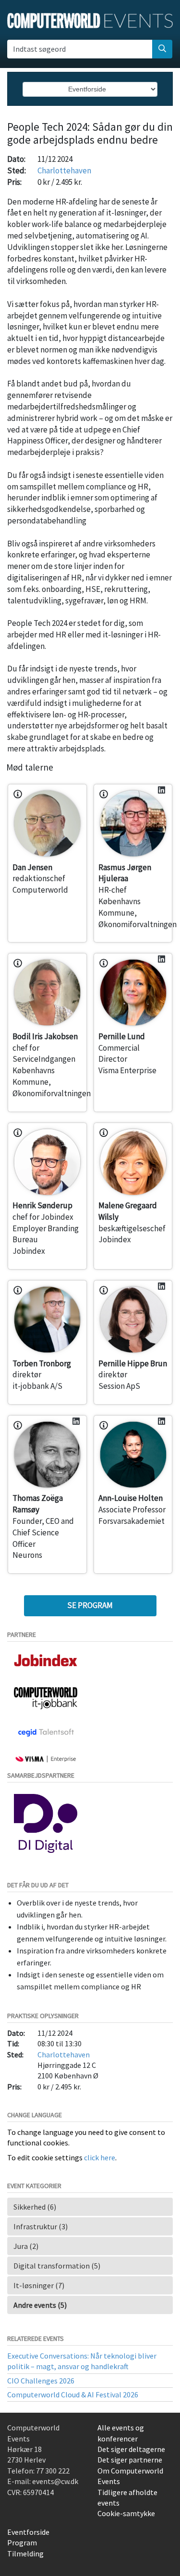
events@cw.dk (55, 2481)
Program (22, 2542)
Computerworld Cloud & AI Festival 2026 (73, 2394)
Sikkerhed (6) (35, 2207)
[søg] (162, 49)
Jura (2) (26, 2246)
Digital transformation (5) (57, 2266)
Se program (90, 1605)
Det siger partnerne (130, 2460)
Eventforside (28, 2532)
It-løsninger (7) (39, 2285)
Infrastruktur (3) (41, 2226)
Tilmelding (25, 2553)
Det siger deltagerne (131, 2449)
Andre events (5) (40, 2305)
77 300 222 (53, 2471)
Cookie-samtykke (126, 2513)
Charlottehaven (64, 170)
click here (100, 2157)
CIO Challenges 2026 (41, 2381)
